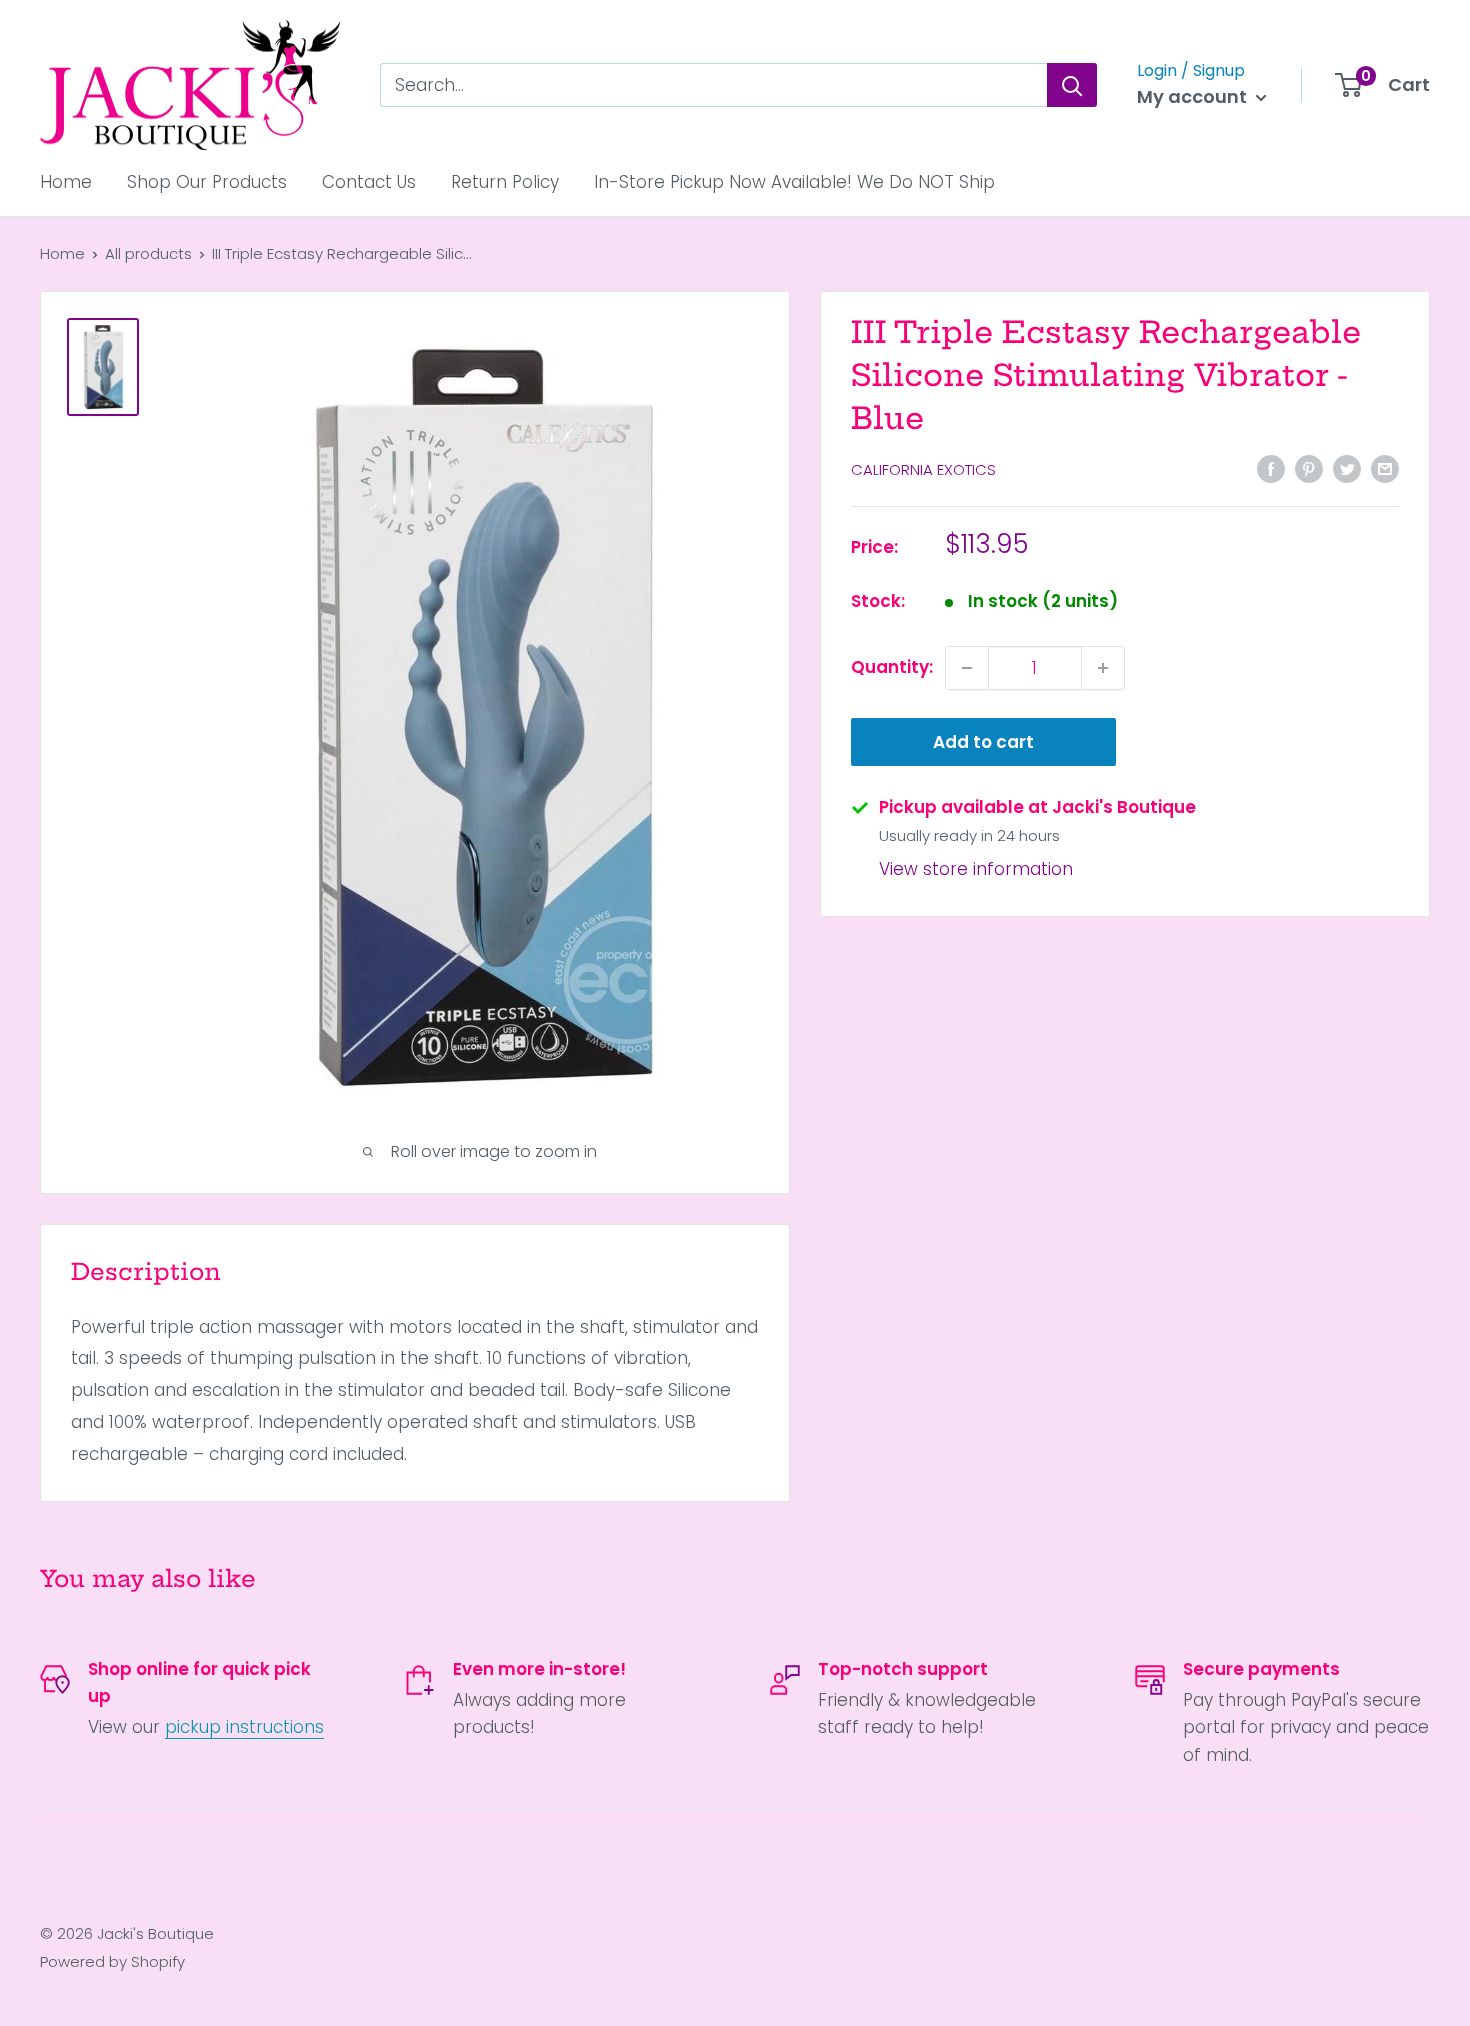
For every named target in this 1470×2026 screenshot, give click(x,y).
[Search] (1072, 85)
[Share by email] (1385, 469)
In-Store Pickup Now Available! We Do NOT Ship (794, 182)
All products (148, 253)
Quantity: (892, 667)
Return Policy (505, 182)
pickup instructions (244, 1727)
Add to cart (983, 742)
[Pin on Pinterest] (1309, 469)
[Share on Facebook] (1271, 469)
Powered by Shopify (112, 1961)
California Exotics (923, 470)
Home (66, 182)
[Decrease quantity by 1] (967, 668)
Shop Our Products (207, 182)
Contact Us (369, 182)
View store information (976, 869)
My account (1194, 96)
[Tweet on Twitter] (1347, 469)
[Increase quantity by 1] (1103, 668)
